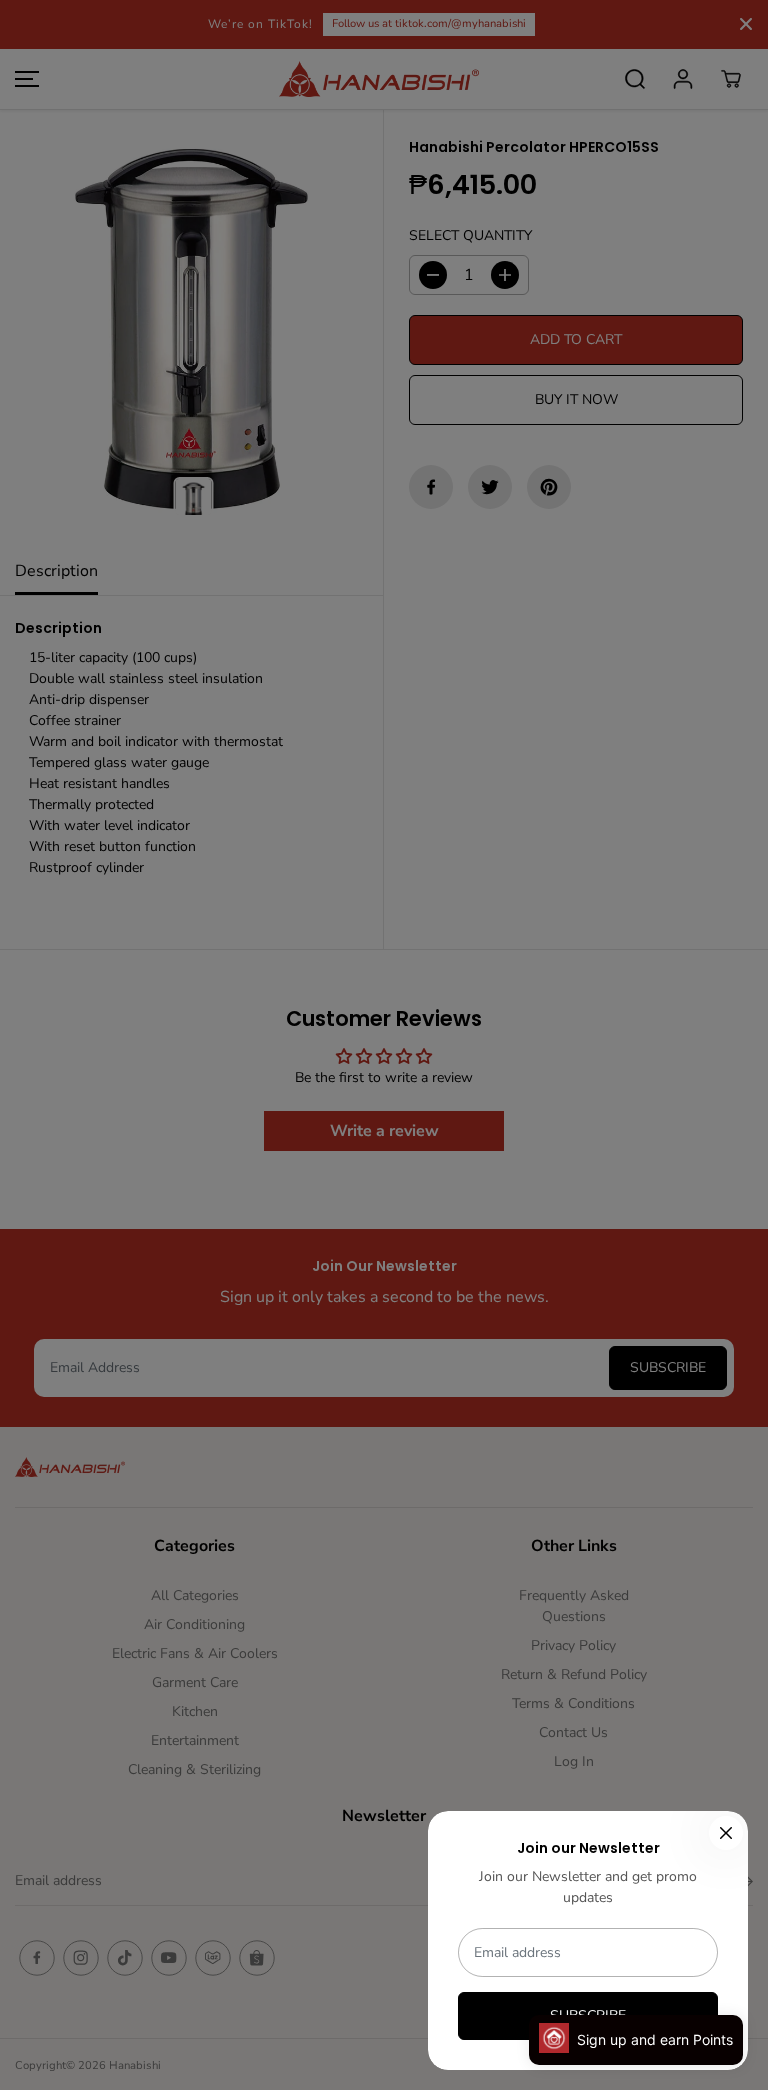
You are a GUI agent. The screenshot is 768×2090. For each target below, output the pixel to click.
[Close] (726, 1833)
